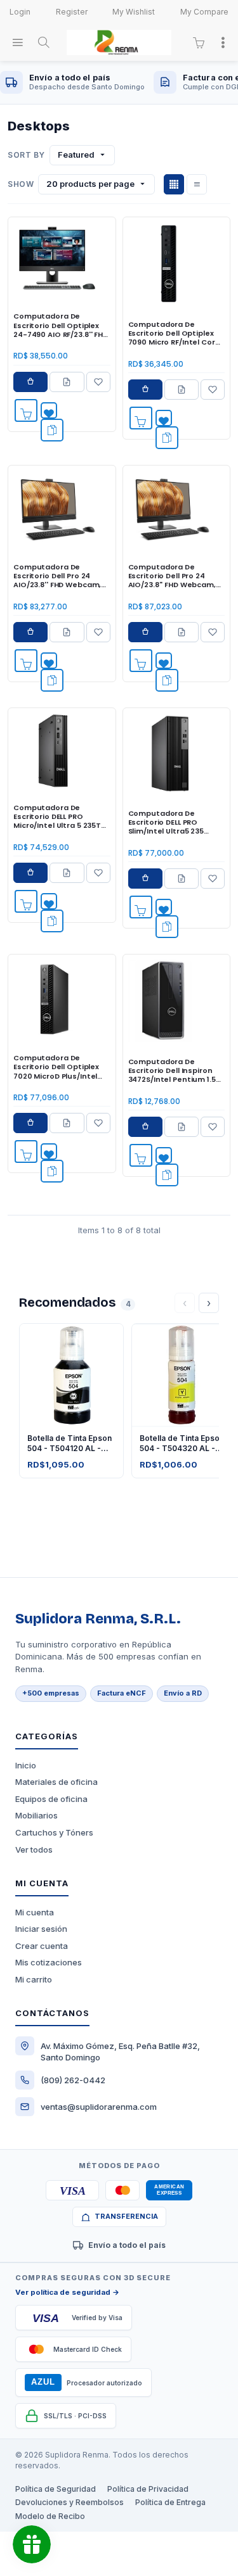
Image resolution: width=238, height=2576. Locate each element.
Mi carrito (34, 1979)
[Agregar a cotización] (67, 382)
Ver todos (34, 1850)
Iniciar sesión (41, 1929)
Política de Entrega (170, 2502)
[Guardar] (98, 382)
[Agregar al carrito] (30, 382)
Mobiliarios (36, 1815)
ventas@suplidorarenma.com (99, 2107)
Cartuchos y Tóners (54, 1832)
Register (72, 12)
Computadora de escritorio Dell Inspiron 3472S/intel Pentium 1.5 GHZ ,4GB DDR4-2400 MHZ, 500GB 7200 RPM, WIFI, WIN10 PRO (172, 1071)
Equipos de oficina (51, 1799)
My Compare (204, 12)
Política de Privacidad (148, 2489)
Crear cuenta (42, 1946)
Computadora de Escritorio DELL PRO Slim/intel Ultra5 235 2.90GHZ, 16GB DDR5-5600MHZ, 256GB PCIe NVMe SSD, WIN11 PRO (169, 822)
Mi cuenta (35, 1912)
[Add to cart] (26, 410)
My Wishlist (134, 12)
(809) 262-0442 (73, 2080)
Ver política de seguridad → (67, 2292)
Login (20, 12)
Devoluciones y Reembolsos (69, 2502)
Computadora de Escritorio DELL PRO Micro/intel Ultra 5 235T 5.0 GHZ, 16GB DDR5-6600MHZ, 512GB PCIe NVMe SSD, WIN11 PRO (57, 817)
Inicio (26, 1765)
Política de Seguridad (56, 2489)
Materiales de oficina (56, 1782)
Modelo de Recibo (50, 2516)
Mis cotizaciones (49, 1962)
